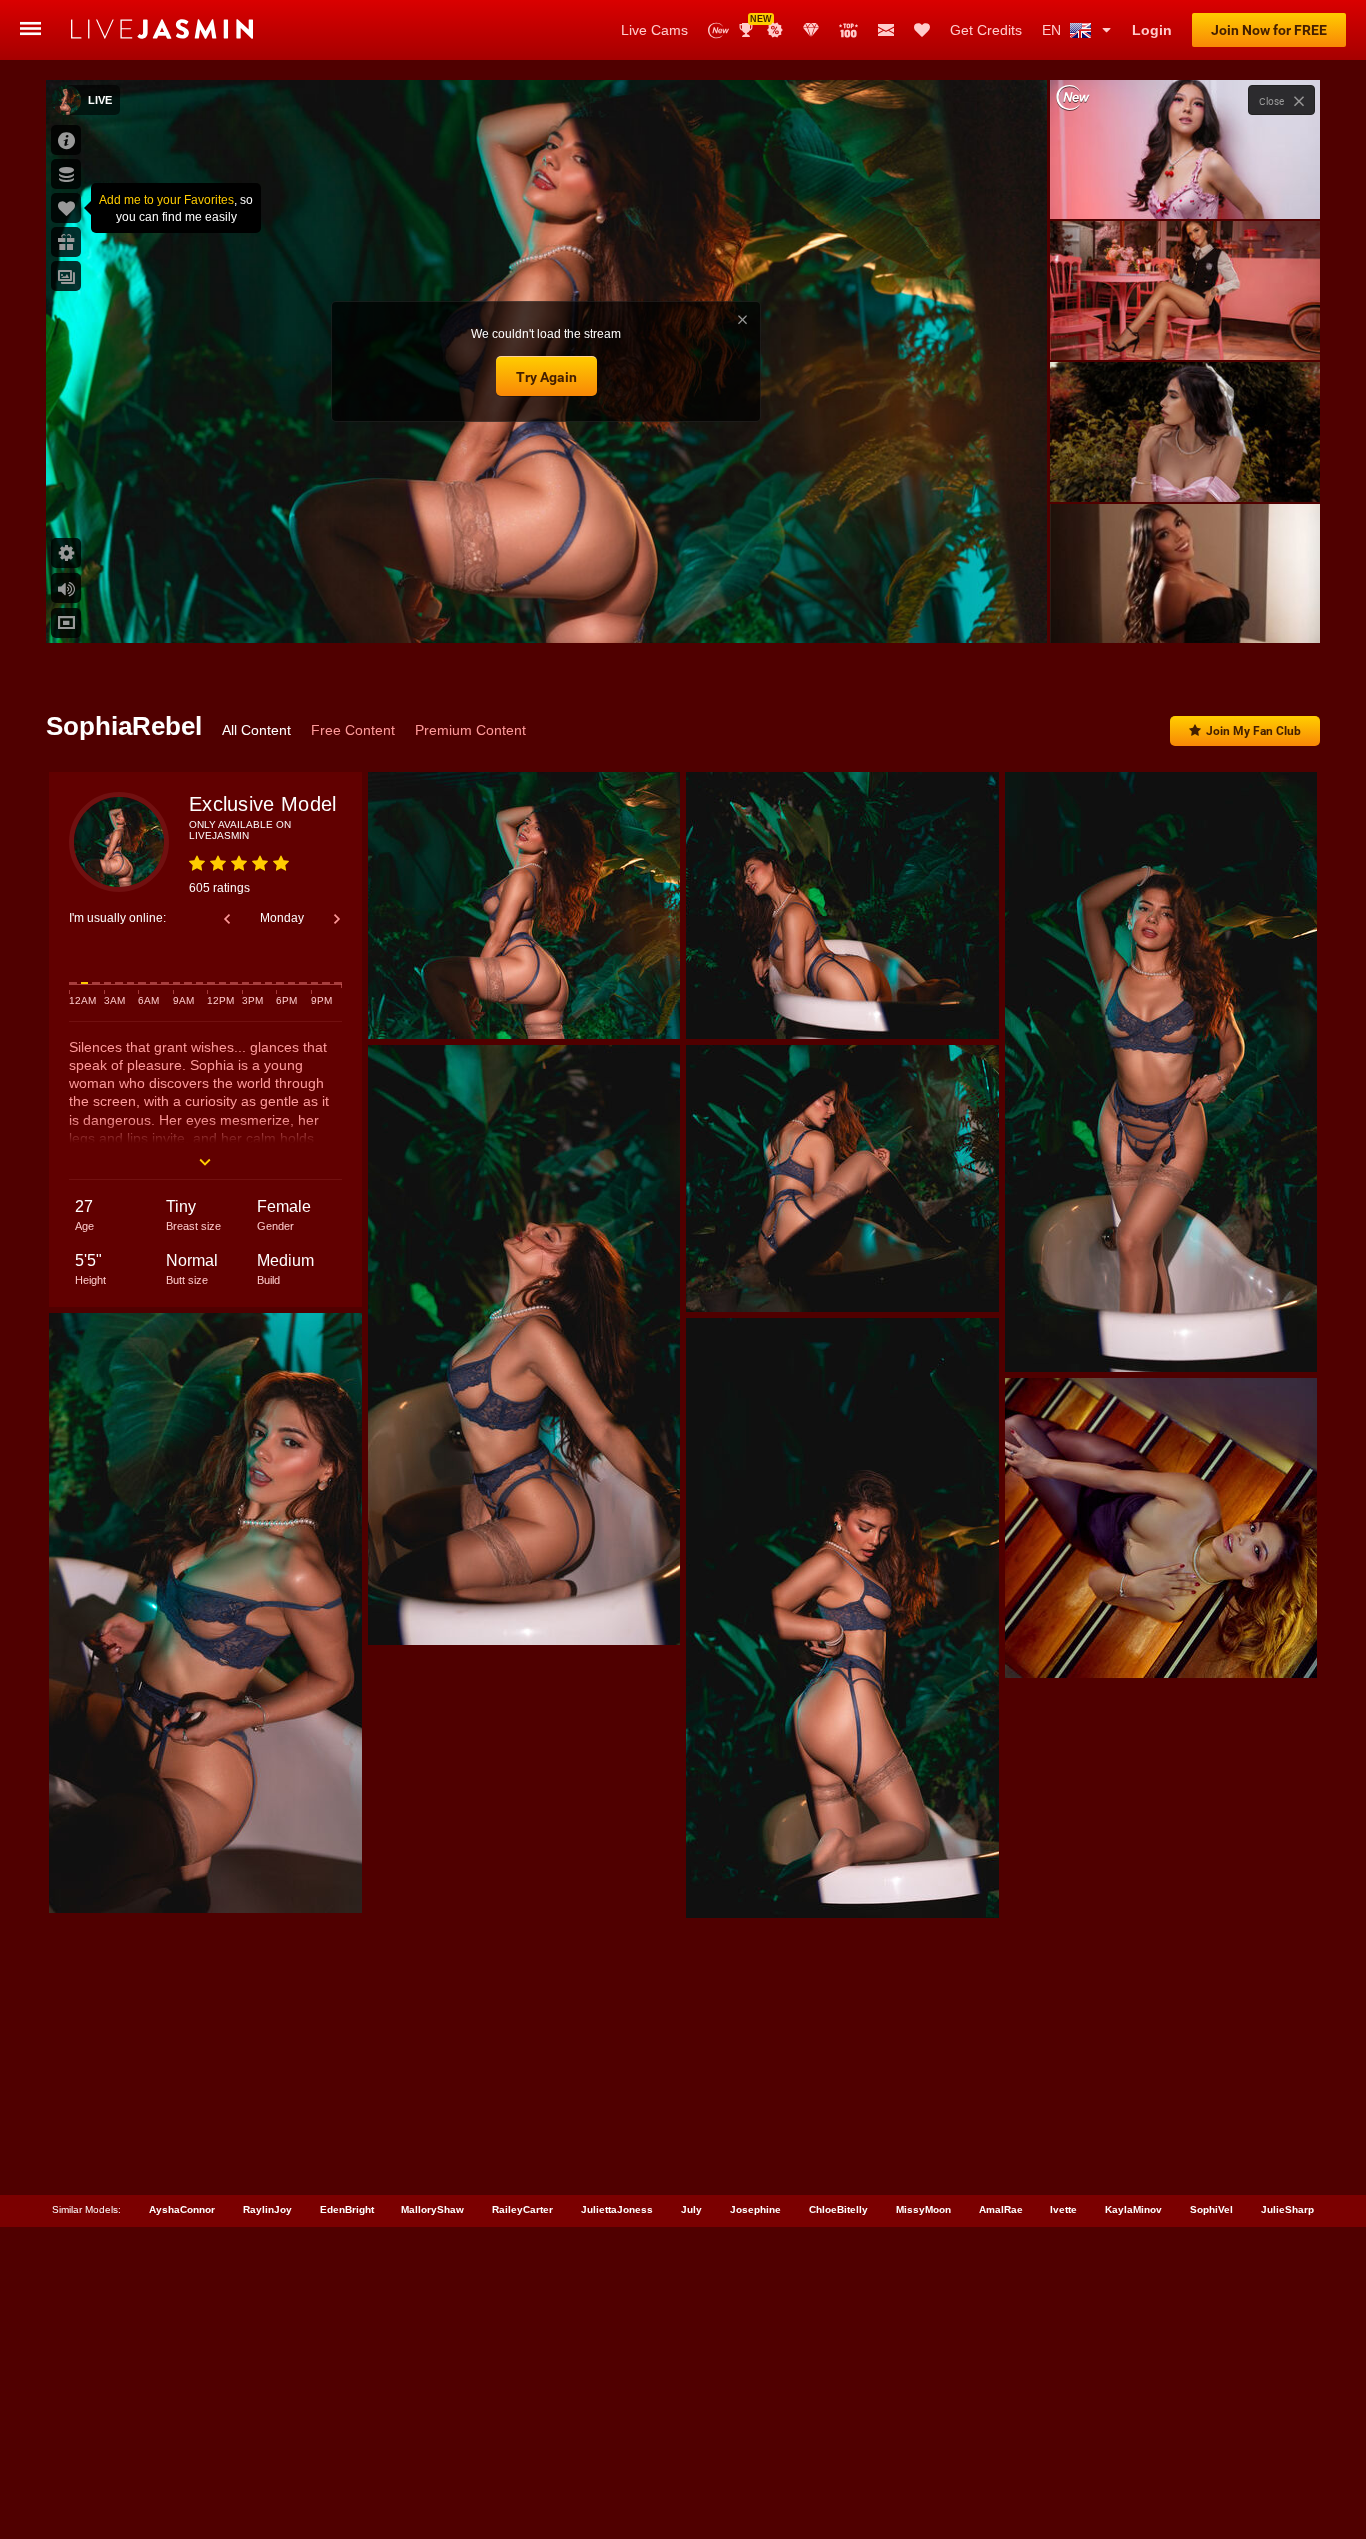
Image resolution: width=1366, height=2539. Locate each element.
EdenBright (347, 2209)
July (691, 2209)
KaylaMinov (1133, 2209)
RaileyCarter (522, 2209)
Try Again (546, 377)
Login (1152, 30)
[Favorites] (922, 30)
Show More (1184, 609)
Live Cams (654, 30)
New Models (718, 30)
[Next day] (337, 919)
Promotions (775, 30)
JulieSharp (1287, 2209)
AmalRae (1001, 2209)
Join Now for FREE (1269, 30)
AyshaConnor (182, 2209)
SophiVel (1211, 2209)
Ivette (1063, 2209)
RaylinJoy (267, 2209)
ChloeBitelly (838, 2209)
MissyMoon (923, 2209)
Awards (753, 23)
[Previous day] (227, 919)
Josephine (755, 2209)
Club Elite (811, 30)
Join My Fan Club (1253, 731)
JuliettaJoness (617, 2209)
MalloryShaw (432, 2209)
